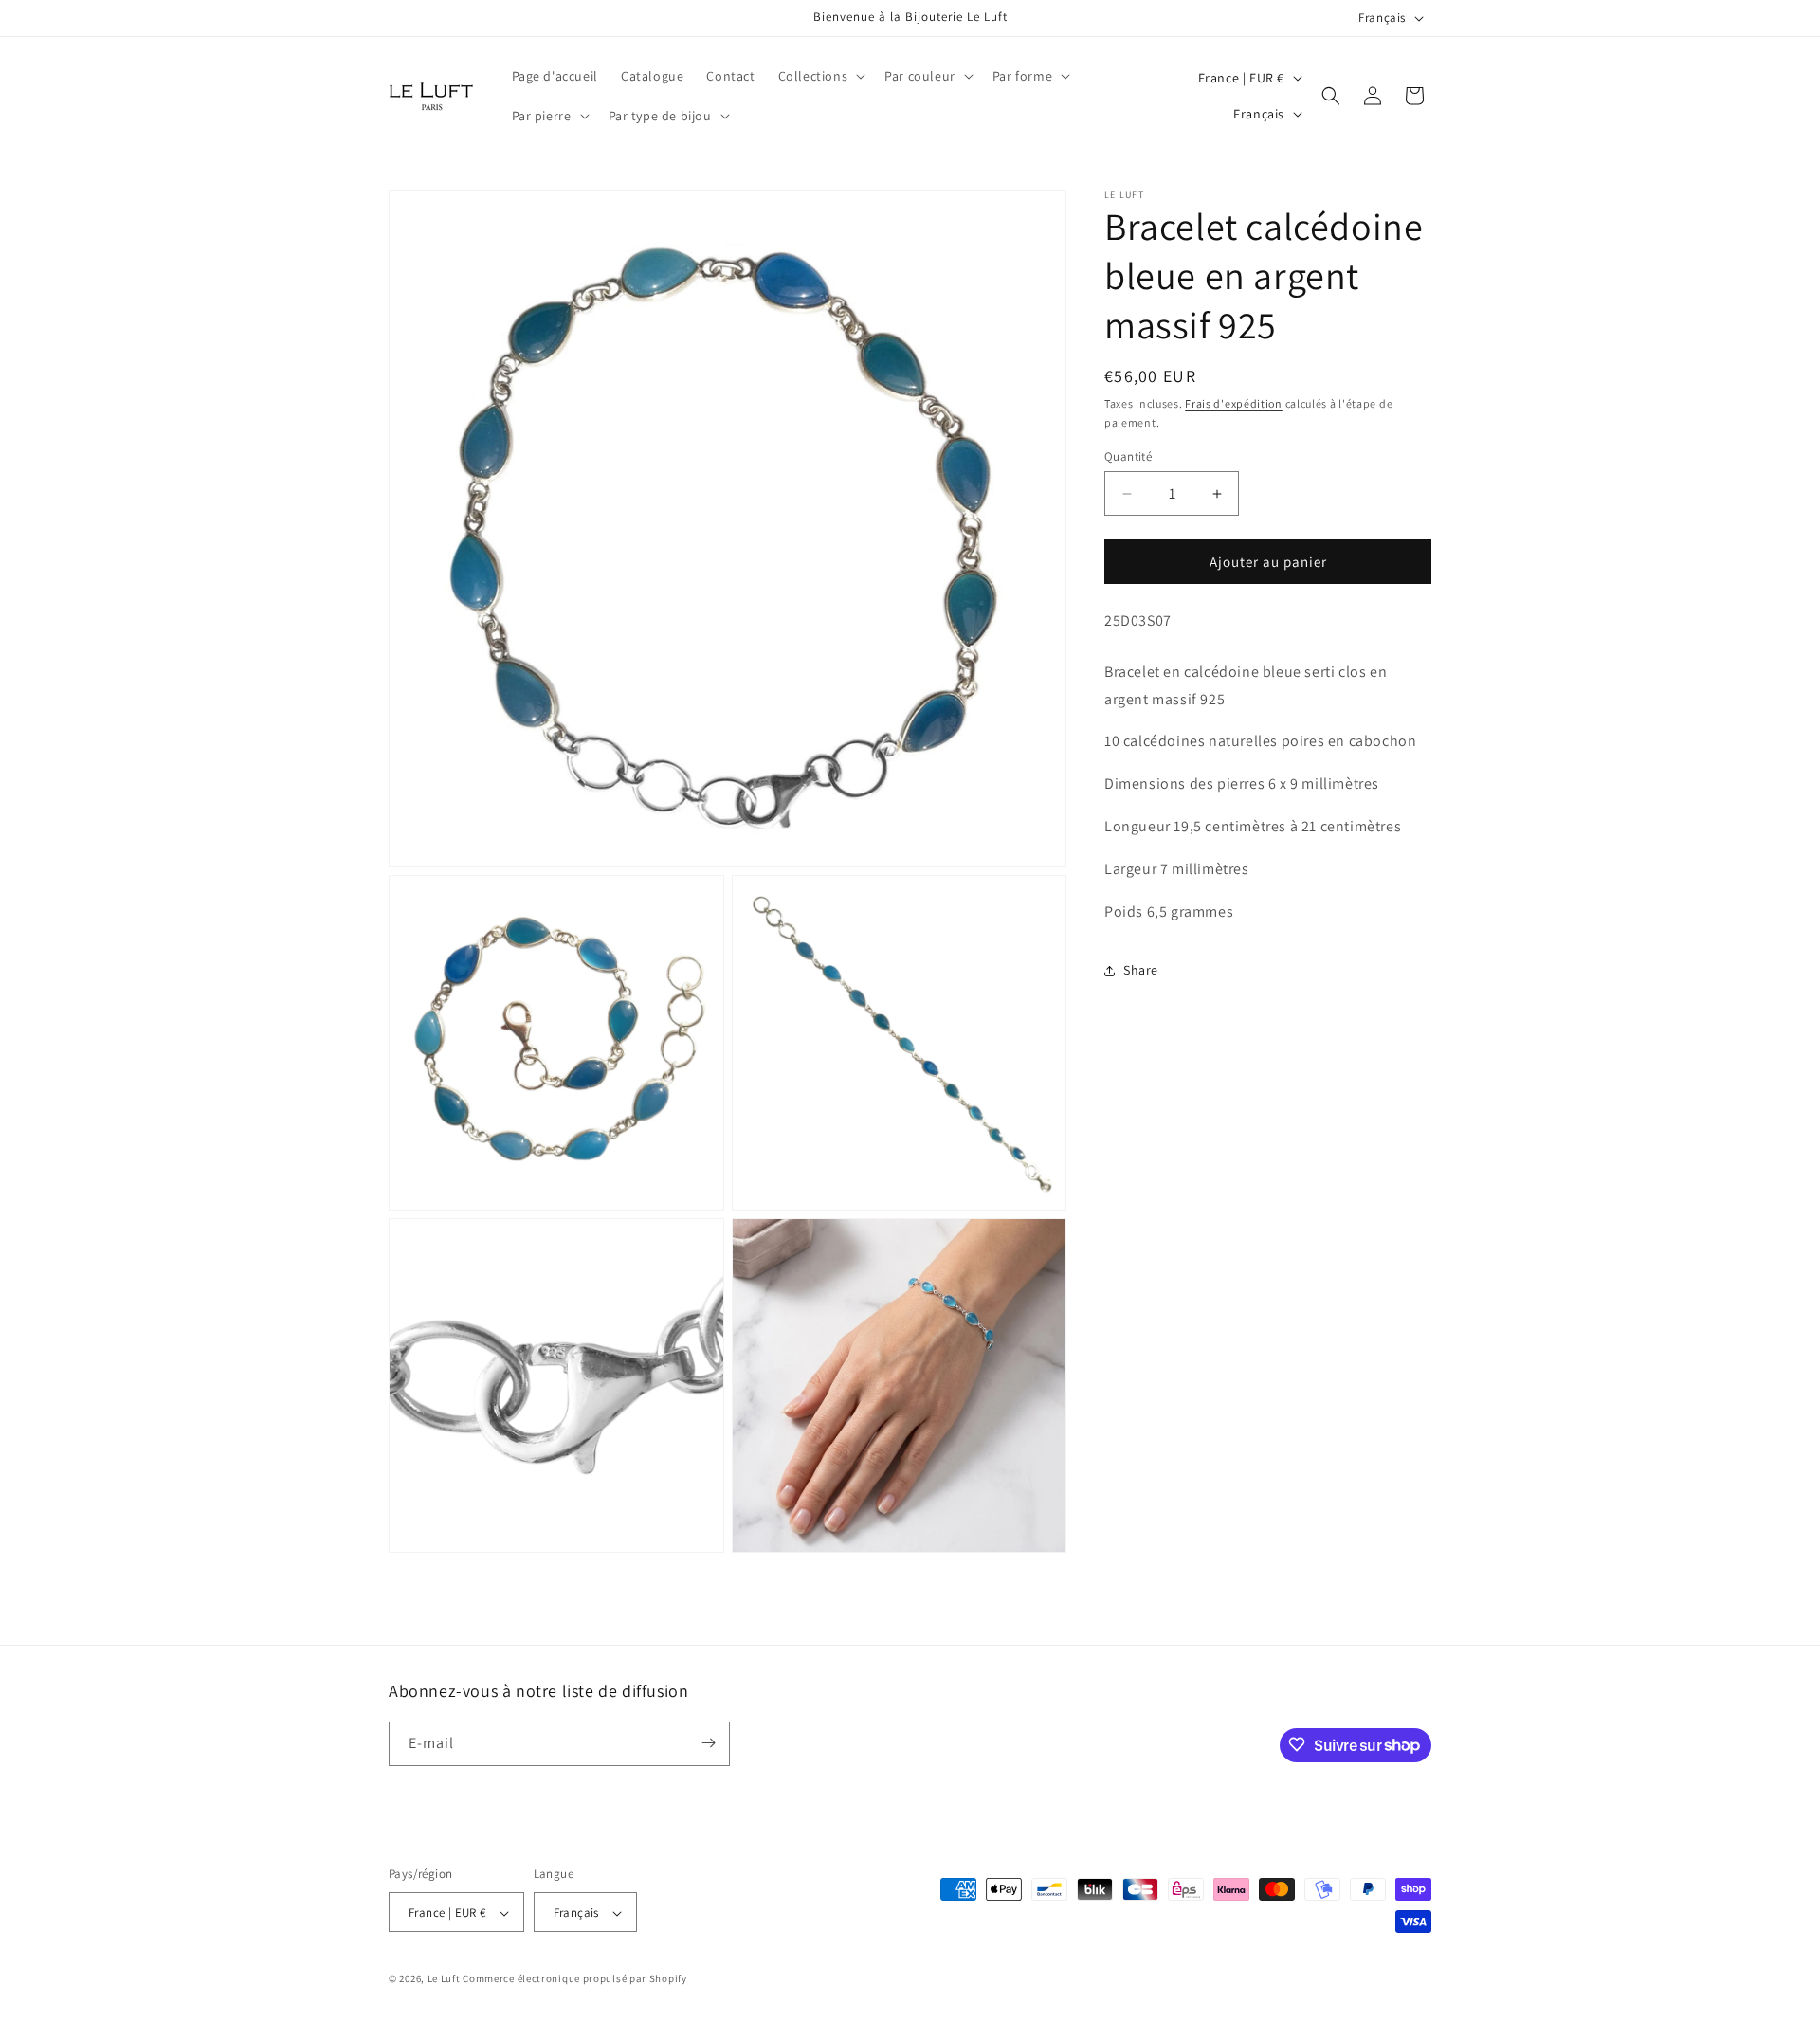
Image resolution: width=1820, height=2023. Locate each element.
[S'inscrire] (708, 1743)
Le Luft (444, 1979)
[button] (820, 76)
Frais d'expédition (1234, 403)
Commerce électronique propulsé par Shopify (574, 1979)
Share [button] (1141, 970)
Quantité (1128, 456)
